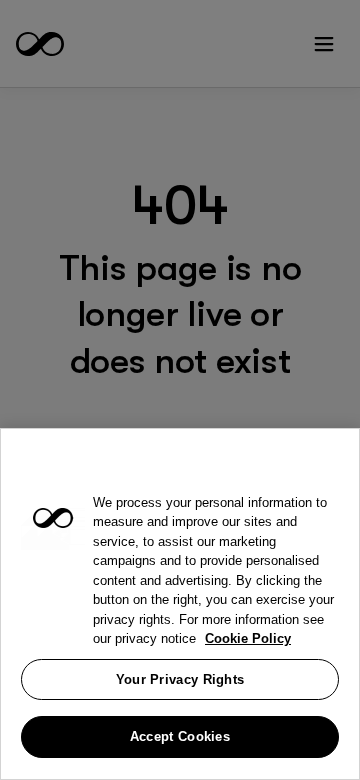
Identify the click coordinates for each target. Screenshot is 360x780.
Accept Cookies (180, 736)
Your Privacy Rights (180, 679)
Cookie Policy (248, 638)
